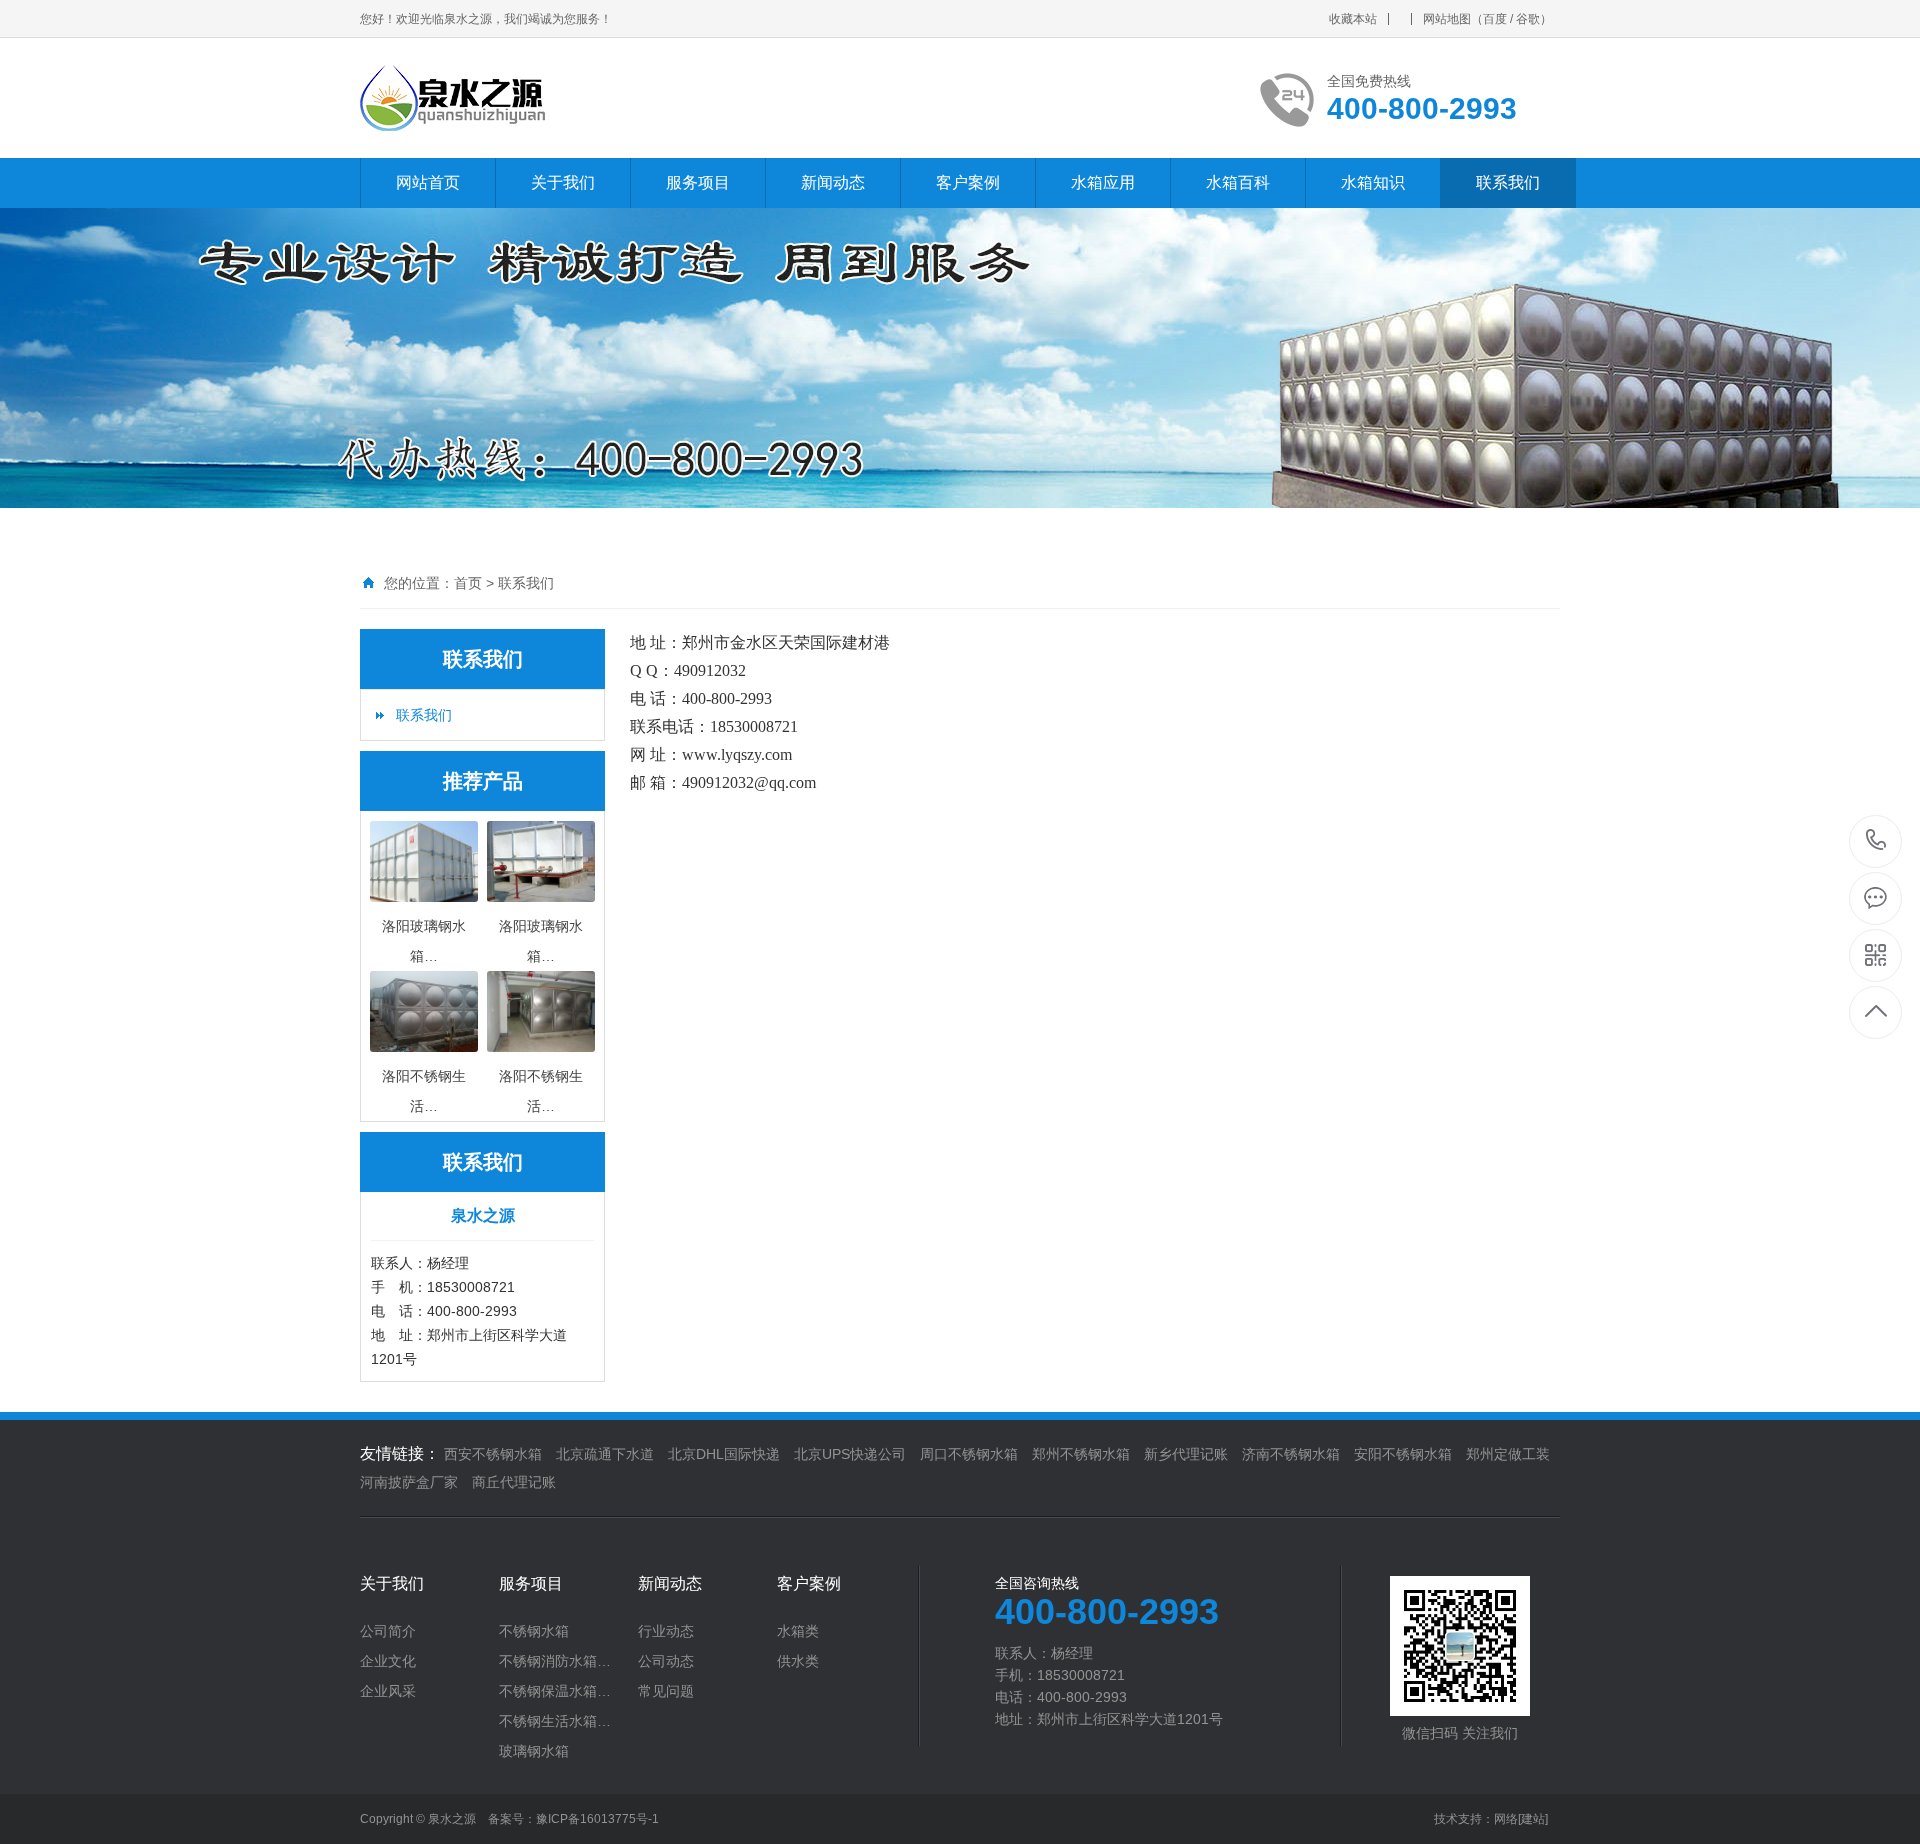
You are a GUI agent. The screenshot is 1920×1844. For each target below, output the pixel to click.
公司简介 (388, 1631)
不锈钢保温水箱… (555, 1691)
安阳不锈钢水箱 (1403, 1454)
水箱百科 (1238, 182)
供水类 (798, 1661)
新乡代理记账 (1186, 1454)
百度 (1495, 19)
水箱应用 (1103, 182)
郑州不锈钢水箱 (1081, 1454)
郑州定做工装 (1508, 1454)
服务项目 (698, 182)
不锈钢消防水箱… (555, 1661)
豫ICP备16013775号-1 (597, 1819)
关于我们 (563, 182)
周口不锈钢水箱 (969, 1454)
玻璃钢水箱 (534, 1751)
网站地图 (1447, 19)
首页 (468, 583)
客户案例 (968, 182)
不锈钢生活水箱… (555, 1721)
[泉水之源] (602, 98)
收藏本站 (1353, 19)
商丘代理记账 (514, 1482)
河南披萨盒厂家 (409, 1482)
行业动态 (666, 1631)
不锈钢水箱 (534, 1631)
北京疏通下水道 (605, 1454)
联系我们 (1508, 182)
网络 (1506, 1819)
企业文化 (388, 1661)
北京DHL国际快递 (724, 1454)
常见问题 (666, 1691)
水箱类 (798, 1631)
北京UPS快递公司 (850, 1454)
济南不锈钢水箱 (1291, 1454)
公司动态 (666, 1661)
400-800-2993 (1876, 841)
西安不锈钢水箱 (493, 1454)
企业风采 (388, 1691)
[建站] (1533, 1819)
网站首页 (428, 182)
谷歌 (1528, 19)
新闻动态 (833, 182)
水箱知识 (1373, 182)
